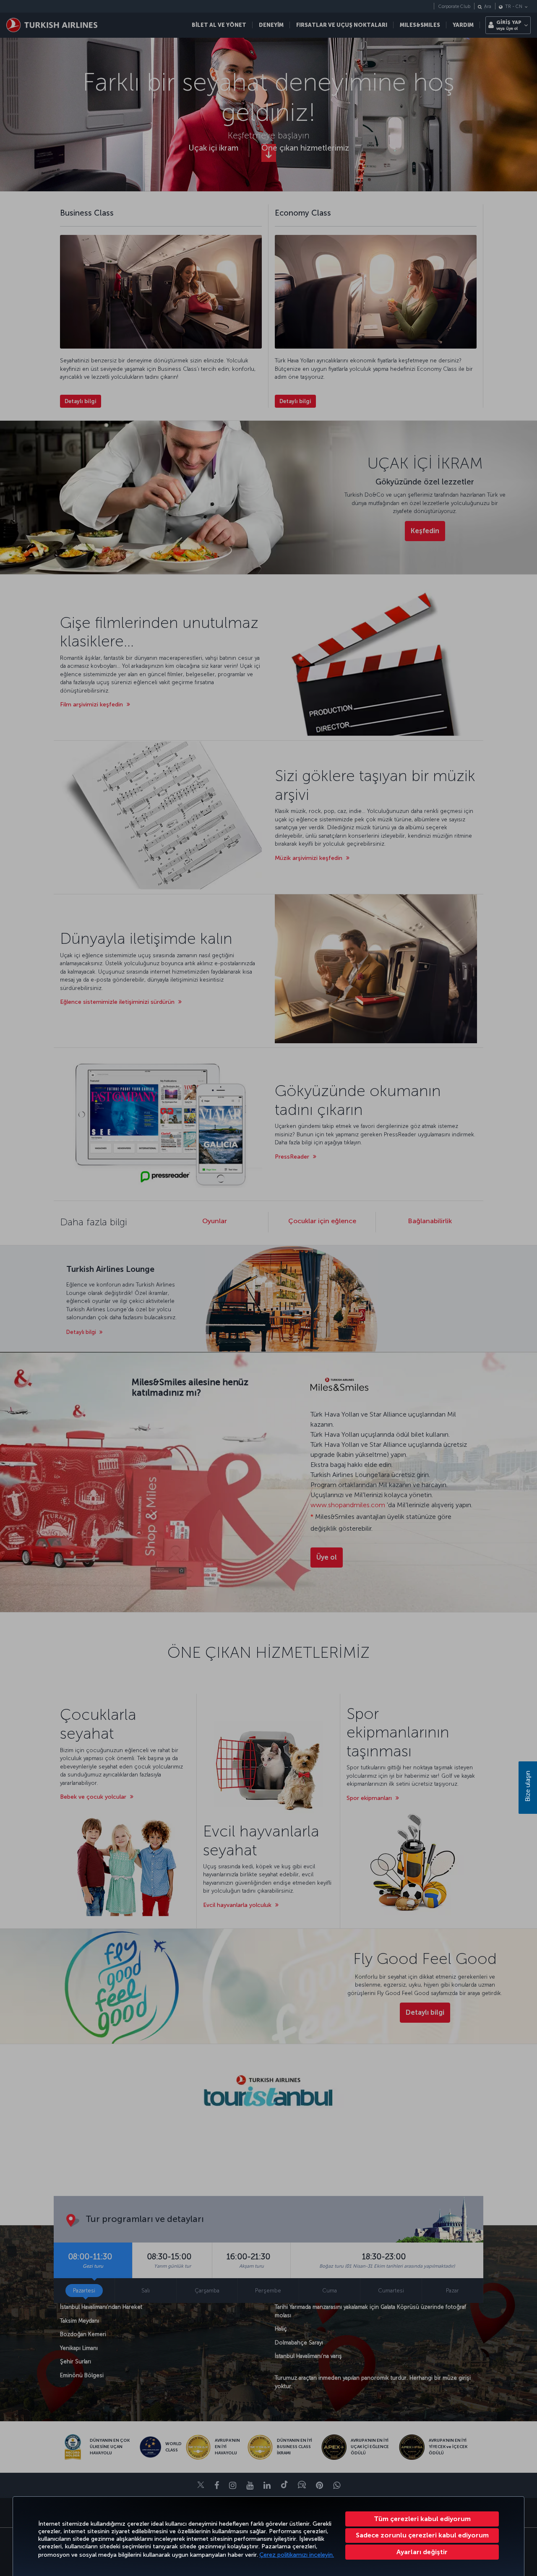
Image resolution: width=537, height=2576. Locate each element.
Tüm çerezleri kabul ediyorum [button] (422, 2519)
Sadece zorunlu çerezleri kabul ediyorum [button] (422, 2535)
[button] (422, 2552)
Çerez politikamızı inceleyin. (297, 2555)
